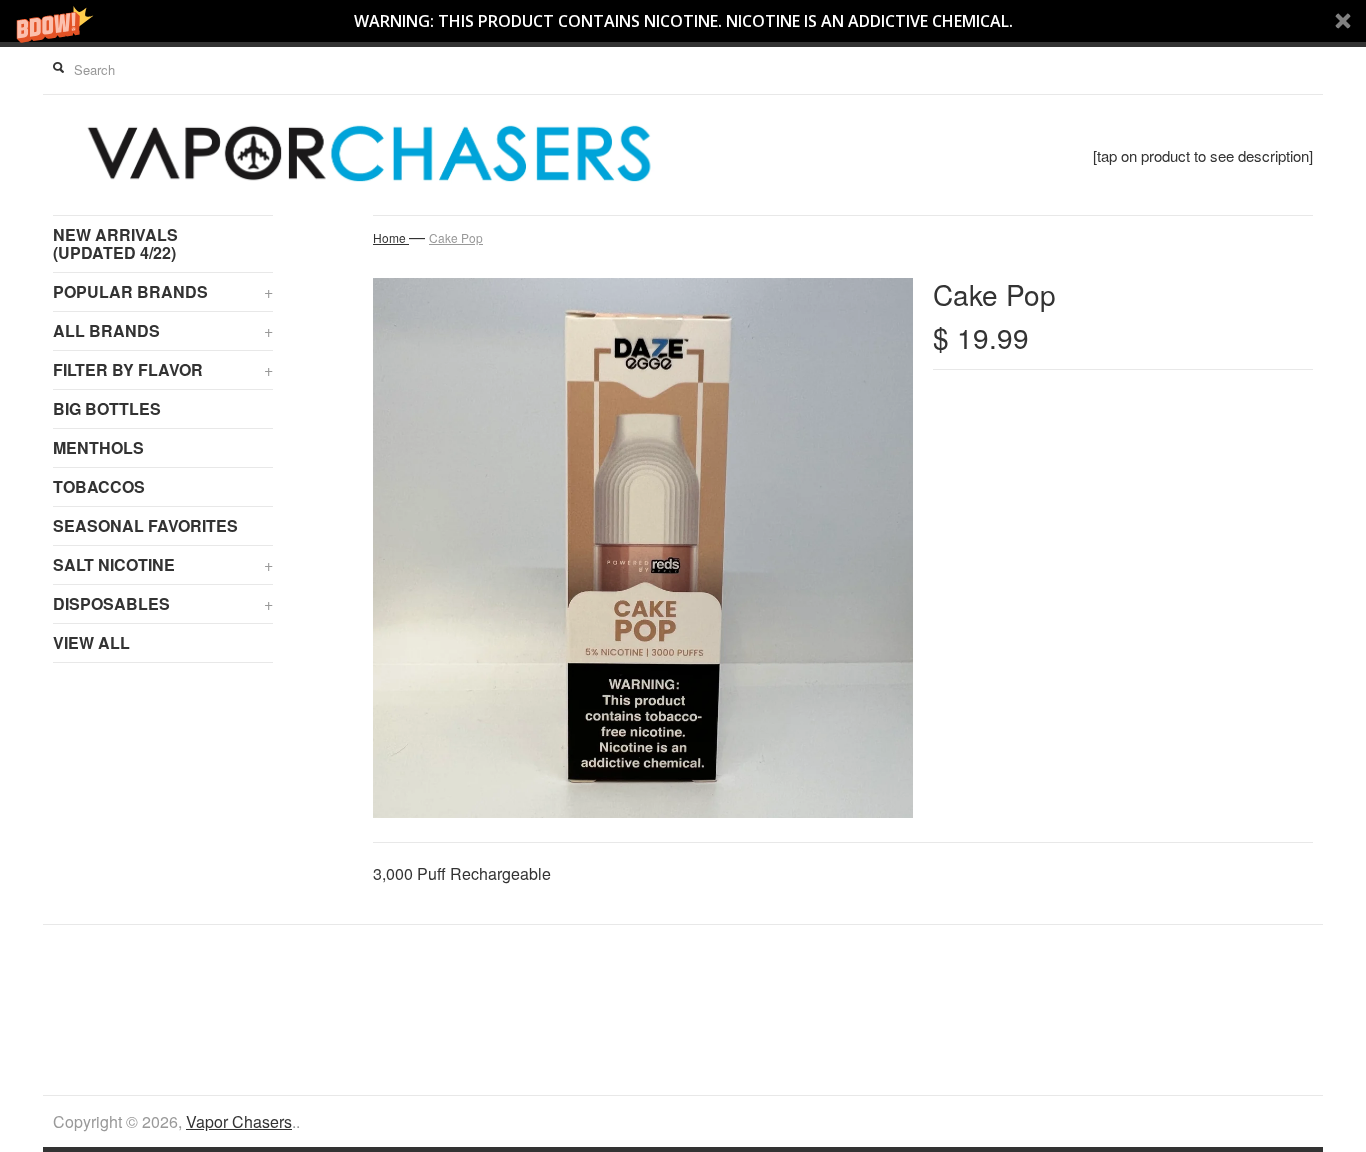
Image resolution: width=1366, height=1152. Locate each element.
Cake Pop (456, 237)
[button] (683, 21)
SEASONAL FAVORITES (145, 525)
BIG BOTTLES (107, 408)
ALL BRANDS (163, 330)
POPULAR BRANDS (163, 291)
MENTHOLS (98, 447)
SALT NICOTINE (163, 564)
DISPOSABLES (163, 603)
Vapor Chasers (239, 1121)
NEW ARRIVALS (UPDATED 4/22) (115, 243)
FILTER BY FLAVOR (163, 369)
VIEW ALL (91, 642)
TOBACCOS (99, 486)
